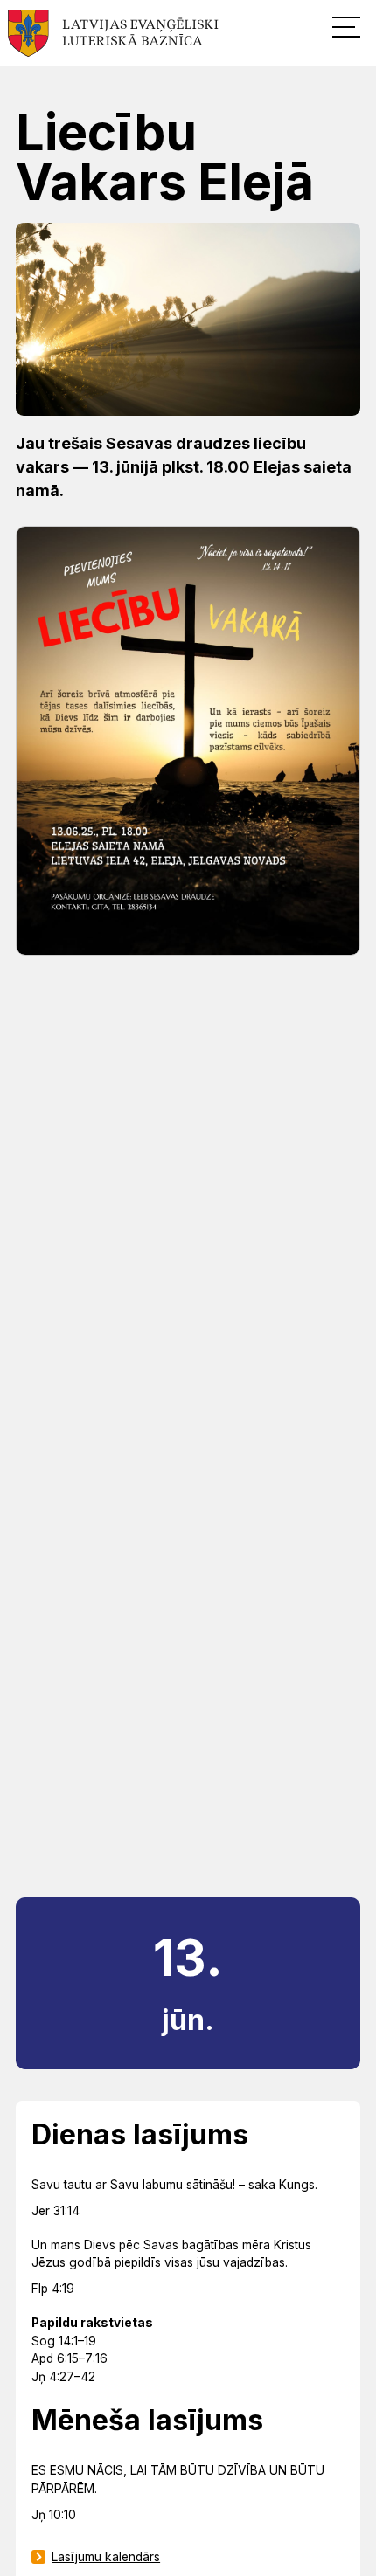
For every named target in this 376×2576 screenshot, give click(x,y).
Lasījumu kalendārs (106, 2557)
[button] (346, 26)
